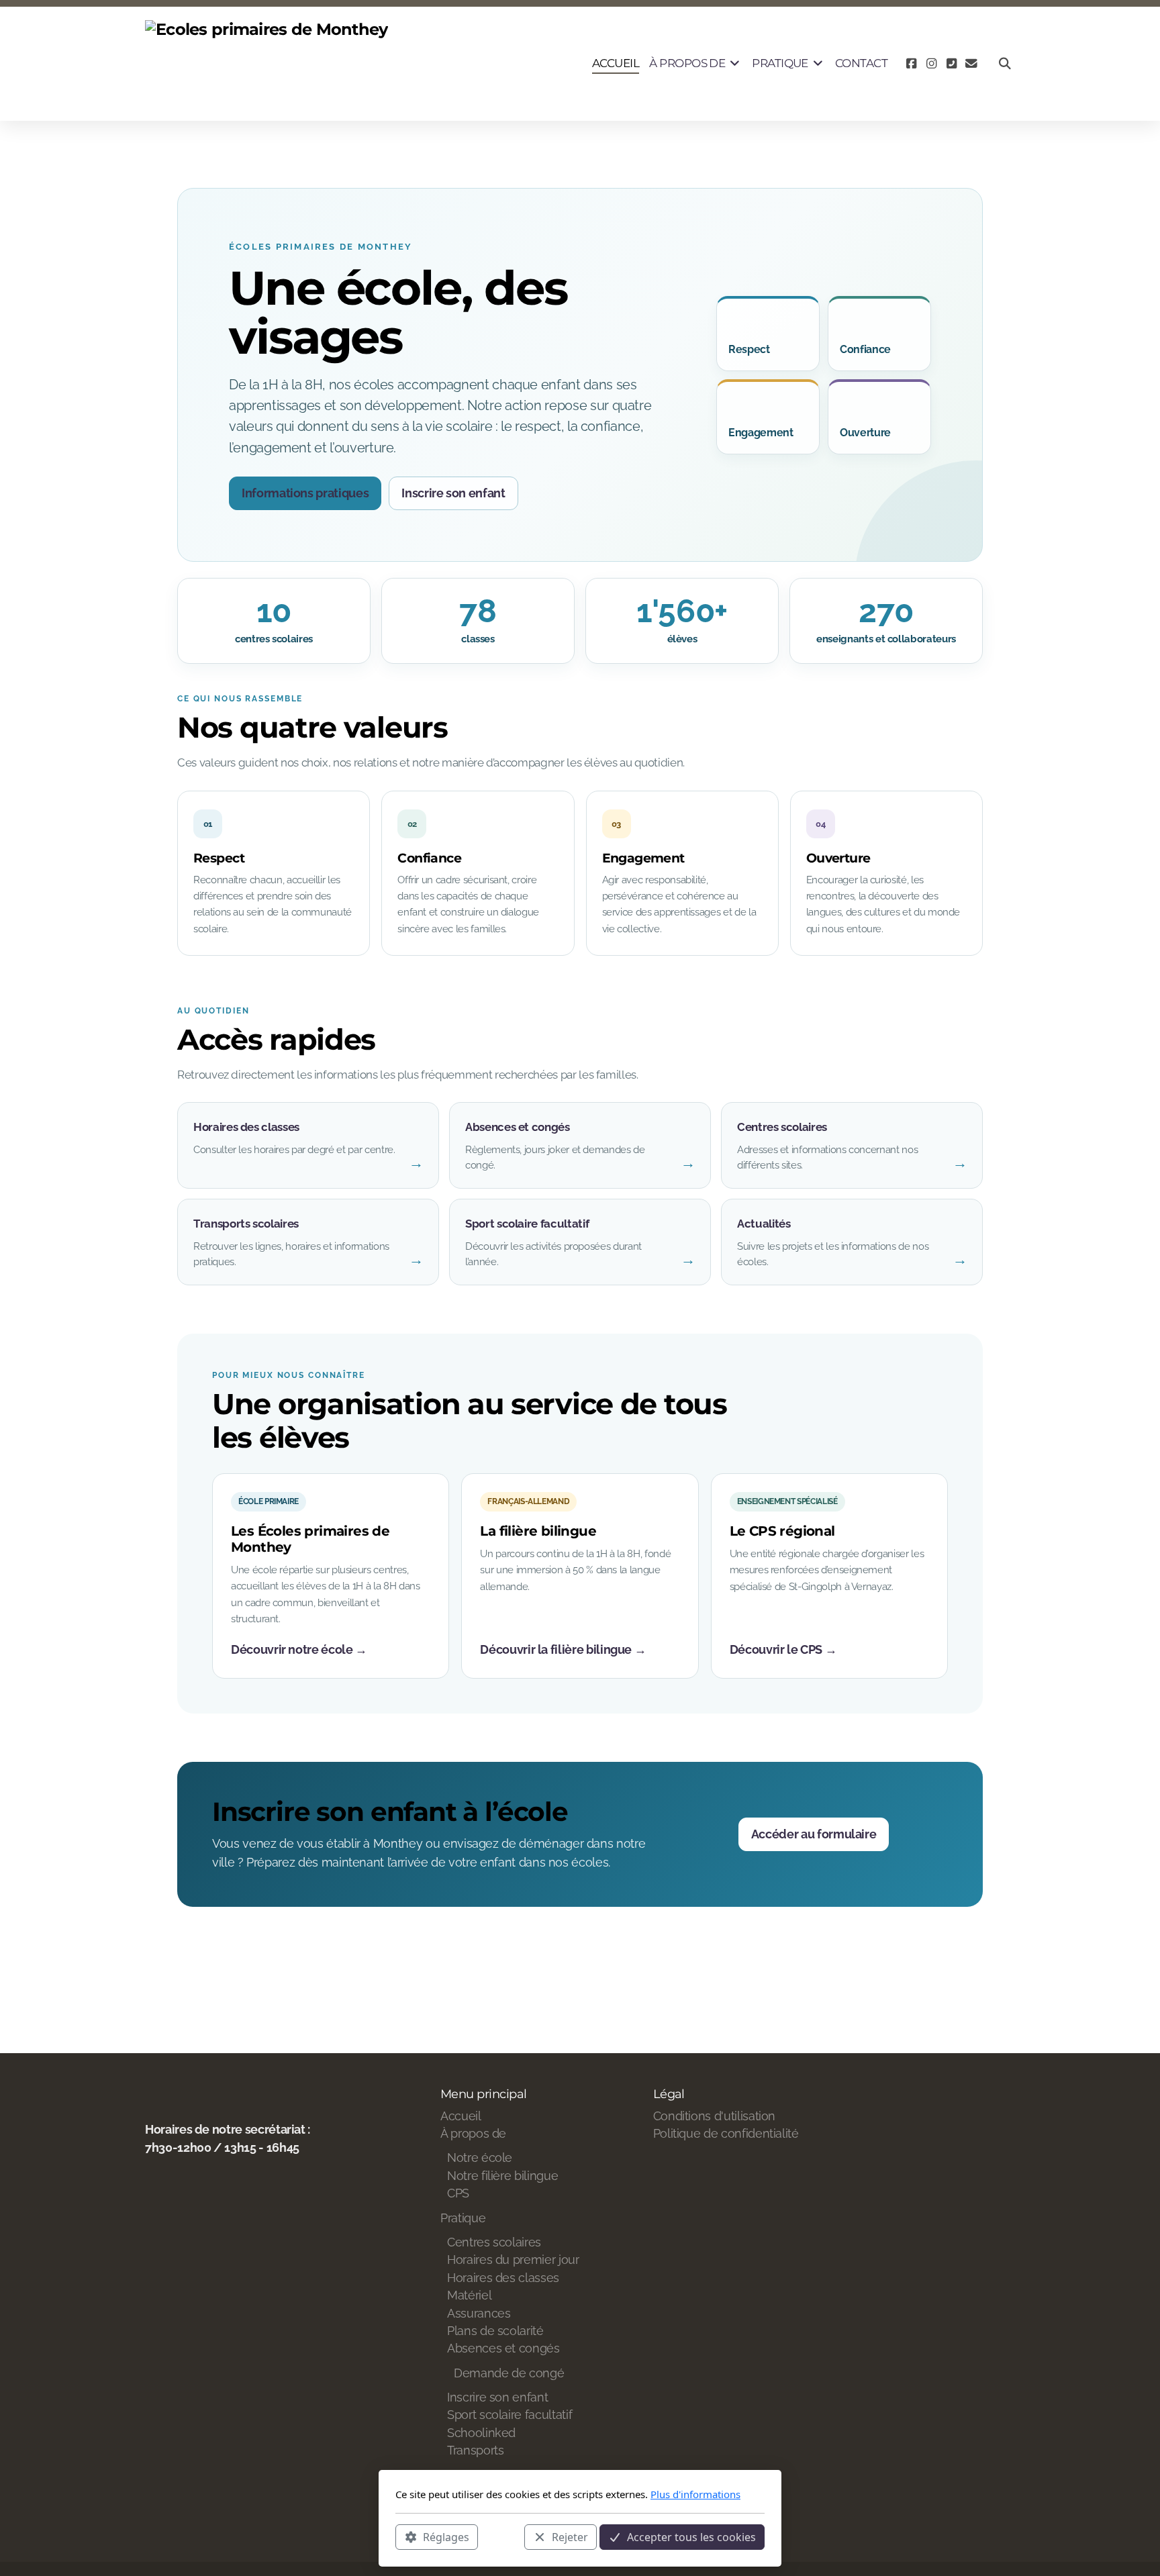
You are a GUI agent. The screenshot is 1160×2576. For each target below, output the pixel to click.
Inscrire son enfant (453, 493)
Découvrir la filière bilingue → (563, 1649)
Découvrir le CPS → (783, 1649)
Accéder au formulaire (814, 1834)
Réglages (446, 2536)
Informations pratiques (305, 493)
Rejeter (570, 2536)
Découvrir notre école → (299, 1649)
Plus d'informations (695, 2494)
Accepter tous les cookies (691, 2536)
